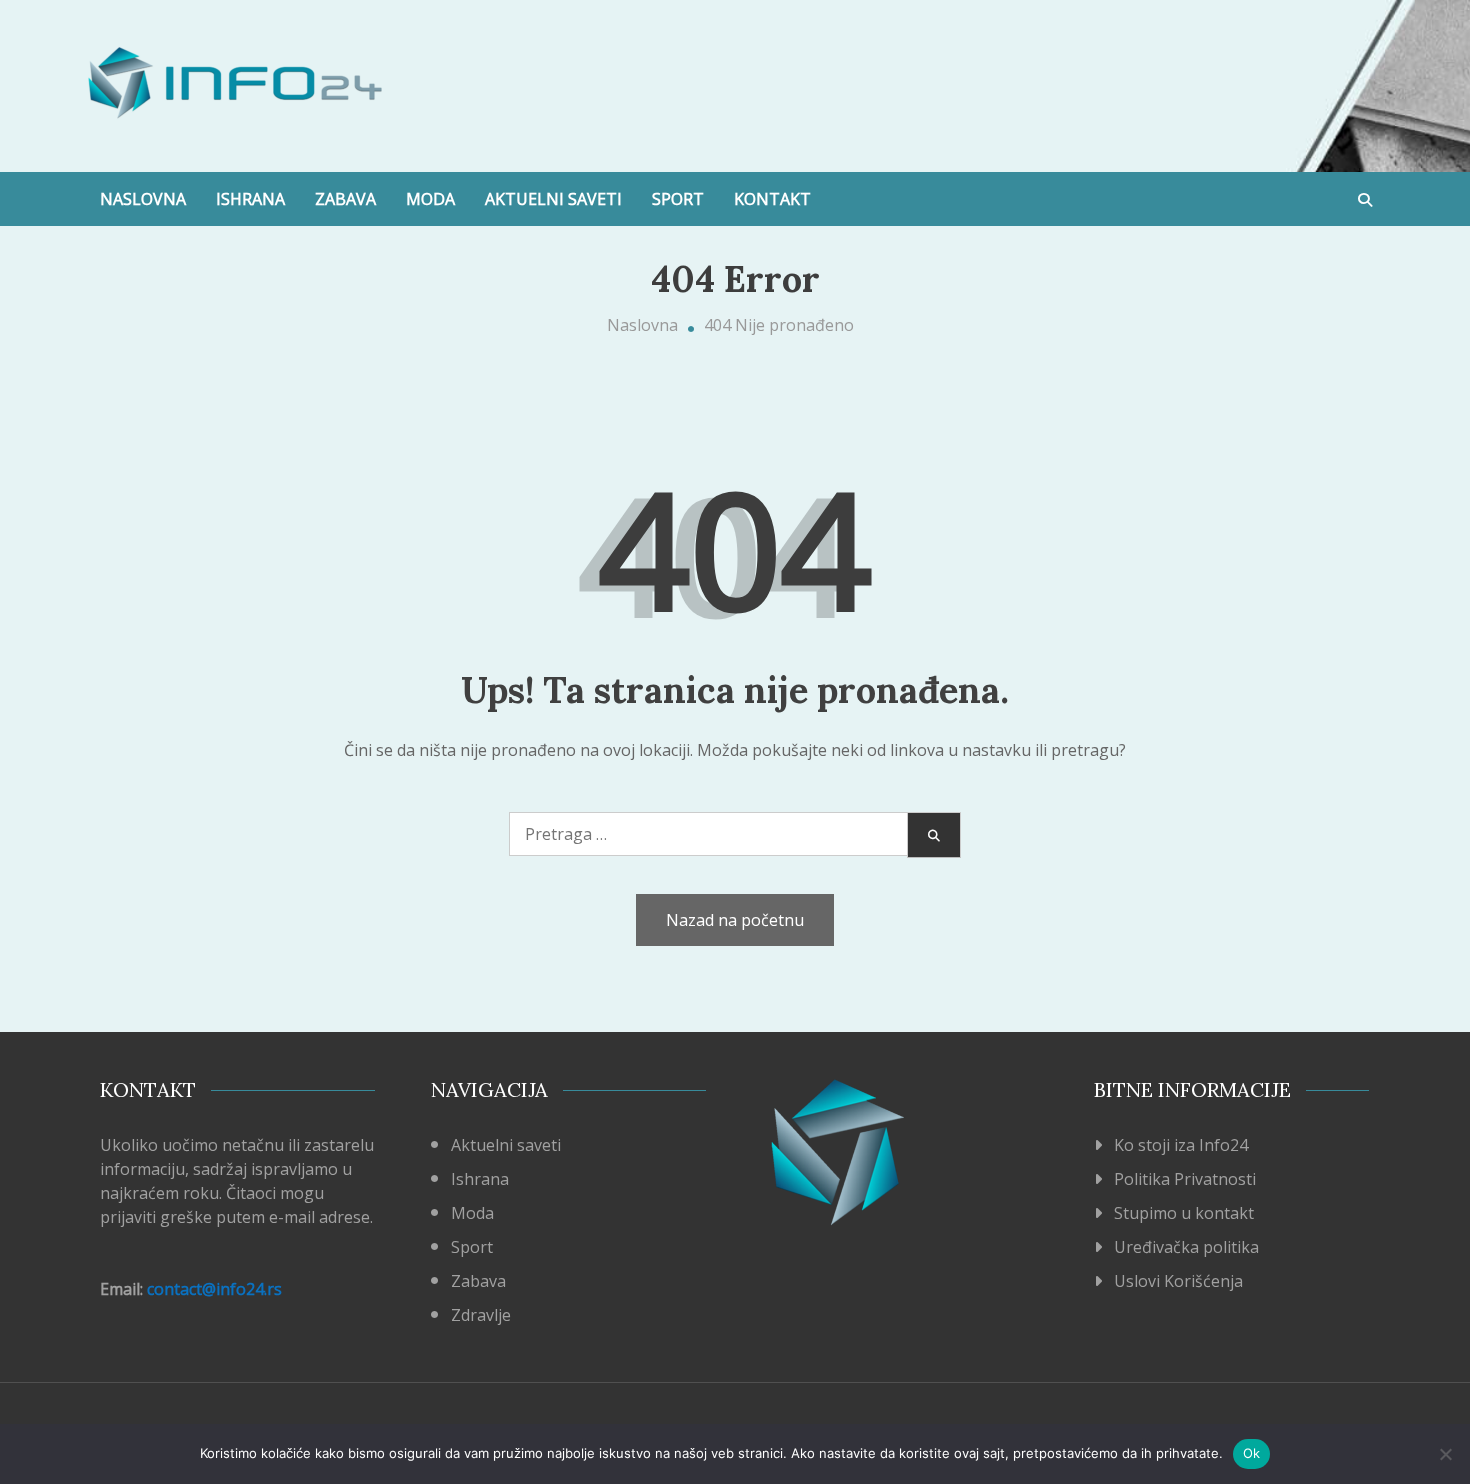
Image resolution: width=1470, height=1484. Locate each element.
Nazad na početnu (735, 920)
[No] (1445, 1454)
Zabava (345, 199)
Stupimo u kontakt (1184, 1213)
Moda (430, 199)
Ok (1252, 1453)
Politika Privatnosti (1185, 1179)
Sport (678, 199)
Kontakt (772, 199)
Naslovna (143, 199)
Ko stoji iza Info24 (1181, 1145)
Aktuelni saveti (553, 199)
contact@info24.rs (214, 1289)
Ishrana (250, 199)
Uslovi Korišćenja (1178, 1281)
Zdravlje (481, 1315)
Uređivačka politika (1186, 1247)
